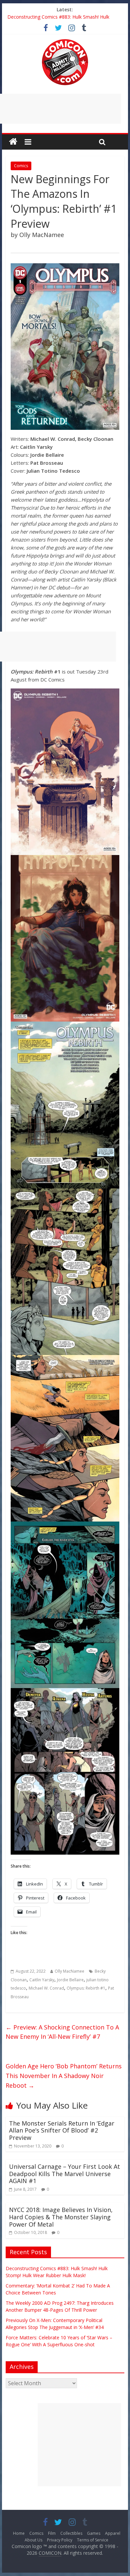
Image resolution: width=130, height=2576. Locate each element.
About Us (33, 2540)
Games (94, 2533)
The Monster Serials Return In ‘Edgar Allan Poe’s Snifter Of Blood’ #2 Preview (62, 2130)
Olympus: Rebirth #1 (86, 1988)
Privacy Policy (60, 2540)
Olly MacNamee (69, 1971)
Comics (21, 166)
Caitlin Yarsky (42, 1980)
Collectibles (71, 2533)
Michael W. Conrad (46, 1988)
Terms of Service (93, 2540)
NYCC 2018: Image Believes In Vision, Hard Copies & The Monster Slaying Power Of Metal (61, 2217)
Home (19, 2533)
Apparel (113, 2533)
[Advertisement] (79, 2445)
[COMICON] (65, 41)
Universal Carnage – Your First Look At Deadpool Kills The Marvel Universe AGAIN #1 (64, 2174)
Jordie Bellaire (70, 1980)
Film (52, 2533)
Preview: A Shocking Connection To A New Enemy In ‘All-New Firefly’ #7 (62, 2032)
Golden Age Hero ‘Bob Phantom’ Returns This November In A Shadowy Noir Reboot (64, 2076)
